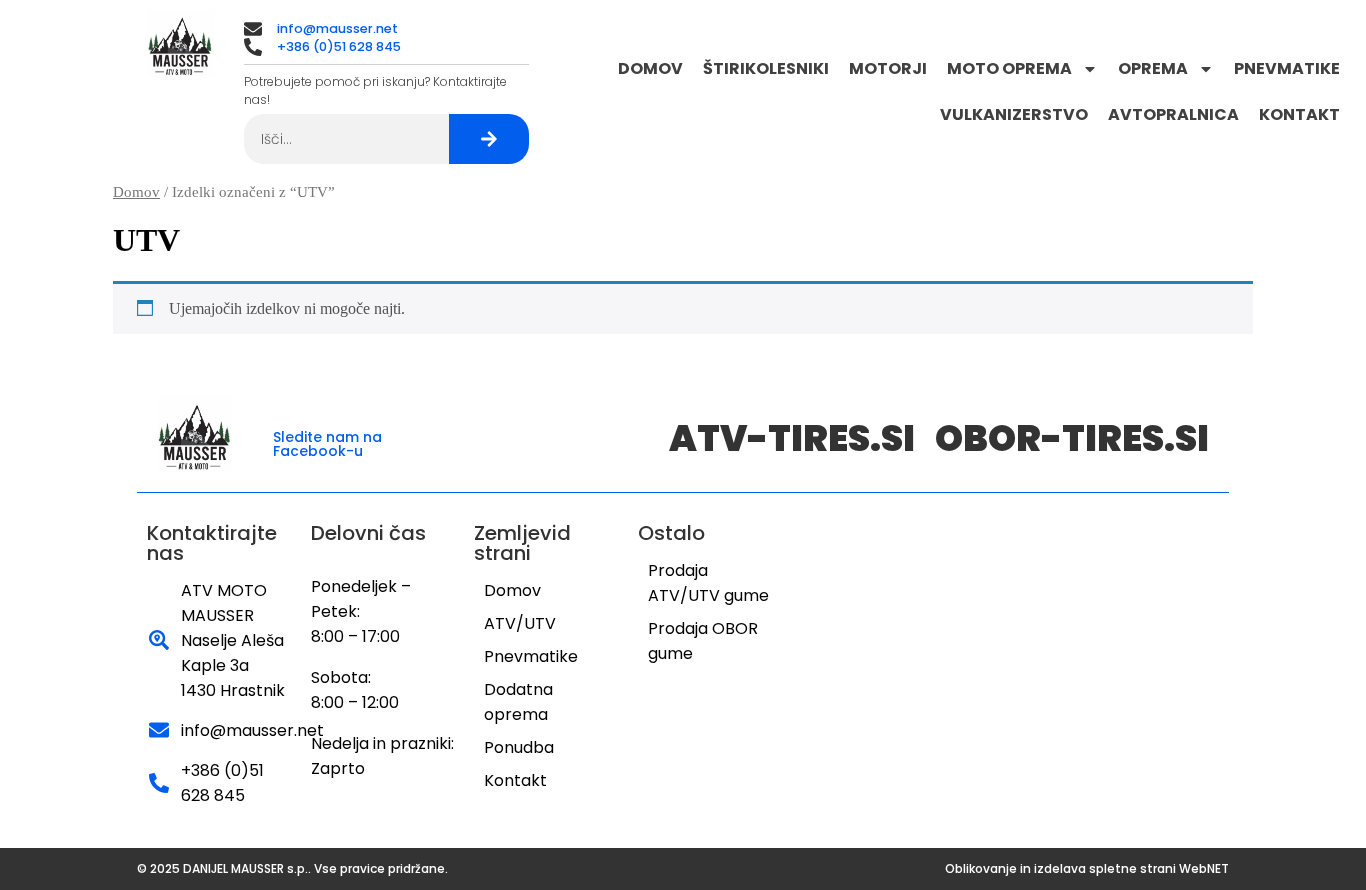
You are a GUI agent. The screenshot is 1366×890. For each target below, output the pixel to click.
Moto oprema (1009, 68)
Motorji (888, 68)
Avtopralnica (1173, 114)
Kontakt (1299, 114)
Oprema (1153, 68)
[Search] (489, 139)
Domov (650, 68)
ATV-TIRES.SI (792, 438)
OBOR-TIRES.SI (1072, 438)
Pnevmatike (1287, 68)
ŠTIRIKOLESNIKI (766, 68)
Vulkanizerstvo (1014, 114)
